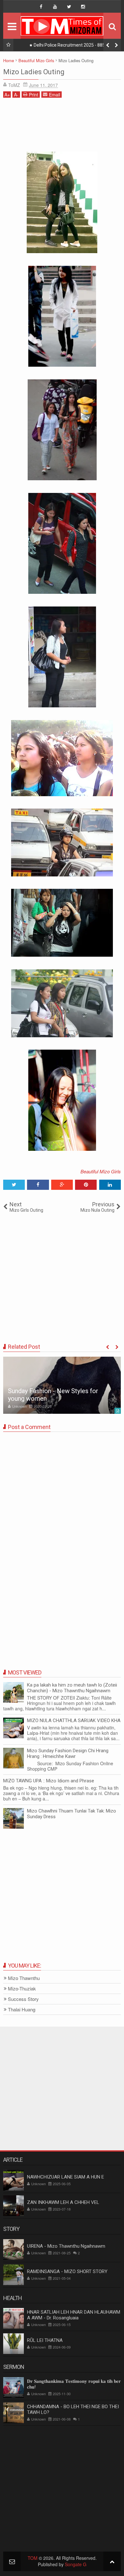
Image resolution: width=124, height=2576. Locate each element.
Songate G (76, 2564)
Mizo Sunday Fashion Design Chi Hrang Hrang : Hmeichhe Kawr (68, 1753)
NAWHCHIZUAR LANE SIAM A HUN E (65, 2177)
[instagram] (83, 7)
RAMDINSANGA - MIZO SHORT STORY (67, 2271)
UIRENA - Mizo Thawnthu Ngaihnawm (66, 2246)
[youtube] (55, 7)
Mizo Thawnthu (24, 1978)
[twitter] (69, 7)
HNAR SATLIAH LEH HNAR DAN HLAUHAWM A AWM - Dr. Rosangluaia (74, 2315)
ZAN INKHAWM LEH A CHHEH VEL (63, 2202)
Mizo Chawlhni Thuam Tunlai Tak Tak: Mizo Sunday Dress (72, 1814)
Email (55, 95)
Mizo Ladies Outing (34, 72)
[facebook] (41, 7)
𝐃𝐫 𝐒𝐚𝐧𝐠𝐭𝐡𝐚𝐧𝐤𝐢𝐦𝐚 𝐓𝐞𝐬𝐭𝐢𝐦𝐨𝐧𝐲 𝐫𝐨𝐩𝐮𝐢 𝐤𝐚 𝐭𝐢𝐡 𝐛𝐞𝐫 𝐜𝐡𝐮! (74, 2384)
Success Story (23, 1999)
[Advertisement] (62, 127)
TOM (33, 2558)
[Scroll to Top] (112, 2561)
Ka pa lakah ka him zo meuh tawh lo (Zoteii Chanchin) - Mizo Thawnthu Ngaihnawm (72, 1688)
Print (34, 95)
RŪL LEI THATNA (45, 2340)
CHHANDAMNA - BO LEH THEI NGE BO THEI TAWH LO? (73, 2409)
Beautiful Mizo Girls (101, 1171)
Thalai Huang (22, 2010)
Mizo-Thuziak (22, 1989)
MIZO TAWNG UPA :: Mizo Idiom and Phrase (49, 1781)
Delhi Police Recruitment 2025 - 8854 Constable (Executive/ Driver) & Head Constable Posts (69, 46)
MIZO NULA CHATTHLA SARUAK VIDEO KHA (74, 1721)
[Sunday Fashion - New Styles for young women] (62, 1385)
